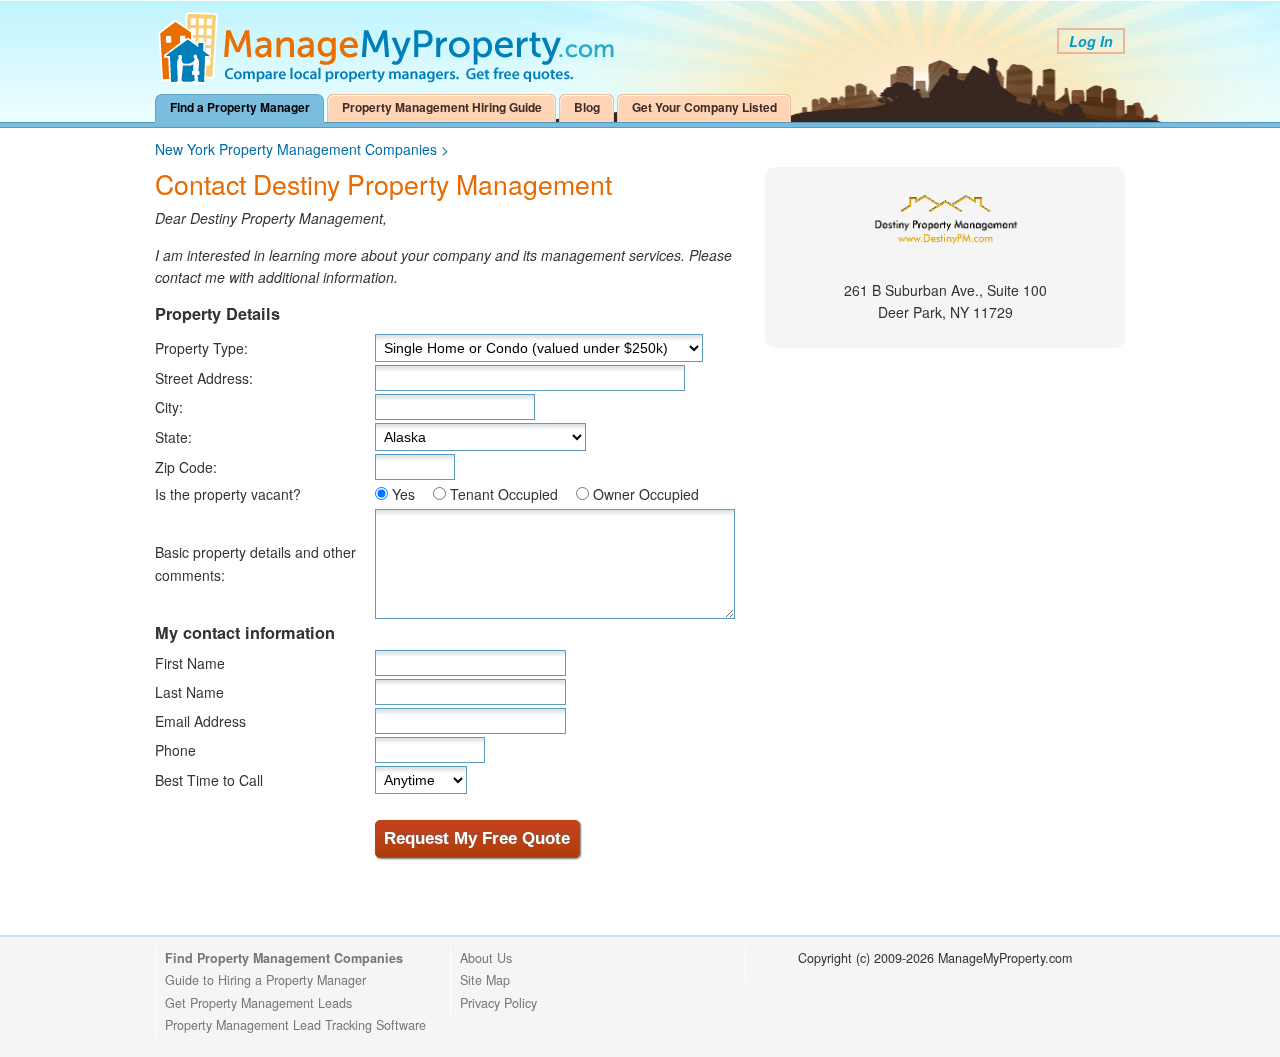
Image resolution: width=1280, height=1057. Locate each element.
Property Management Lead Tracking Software (295, 1025)
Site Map (485, 980)
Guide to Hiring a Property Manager (265, 980)
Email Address (200, 721)
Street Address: (204, 378)
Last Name (189, 692)
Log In (1091, 41)
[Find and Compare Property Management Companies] (390, 79)
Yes (403, 494)
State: (173, 437)
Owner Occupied (646, 494)
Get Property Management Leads (258, 1003)
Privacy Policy (498, 1003)
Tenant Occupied (504, 494)
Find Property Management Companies (284, 958)
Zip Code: (186, 467)
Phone (175, 750)
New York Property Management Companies (296, 149)
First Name (190, 663)
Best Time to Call (209, 780)
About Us (486, 958)
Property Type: (201, 348)
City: (169, 407)
